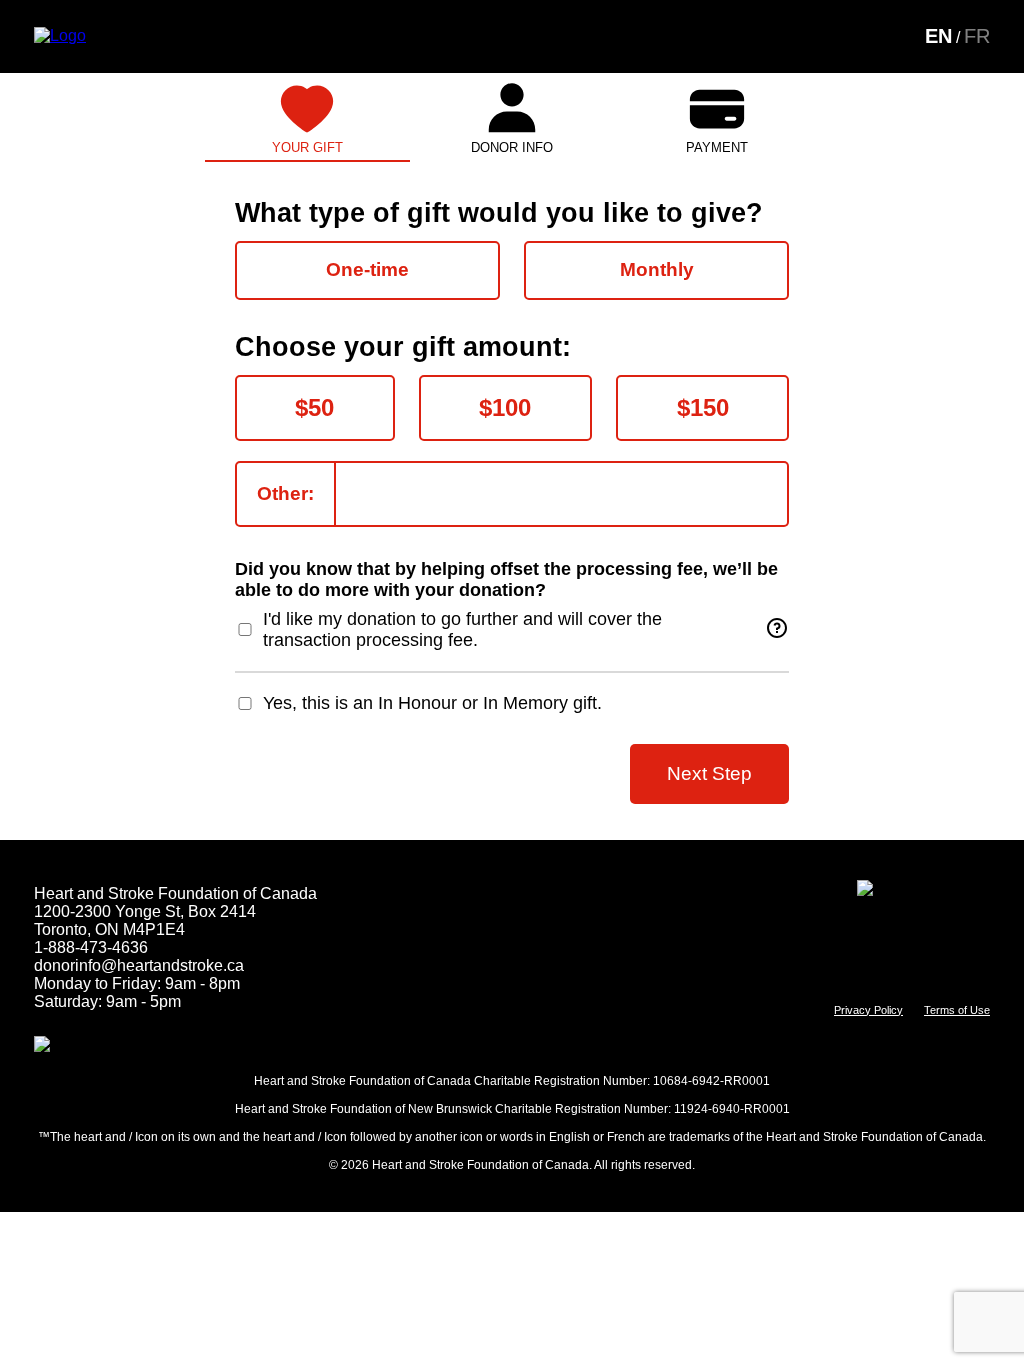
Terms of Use (957, 1010)
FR (977, 36)
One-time (367, 269)
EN (938, 36)
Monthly (657, 269)
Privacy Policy (868, 1010)
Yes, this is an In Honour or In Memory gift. (432, 703)
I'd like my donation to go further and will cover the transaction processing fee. (462, 629)
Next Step (709, 773)
